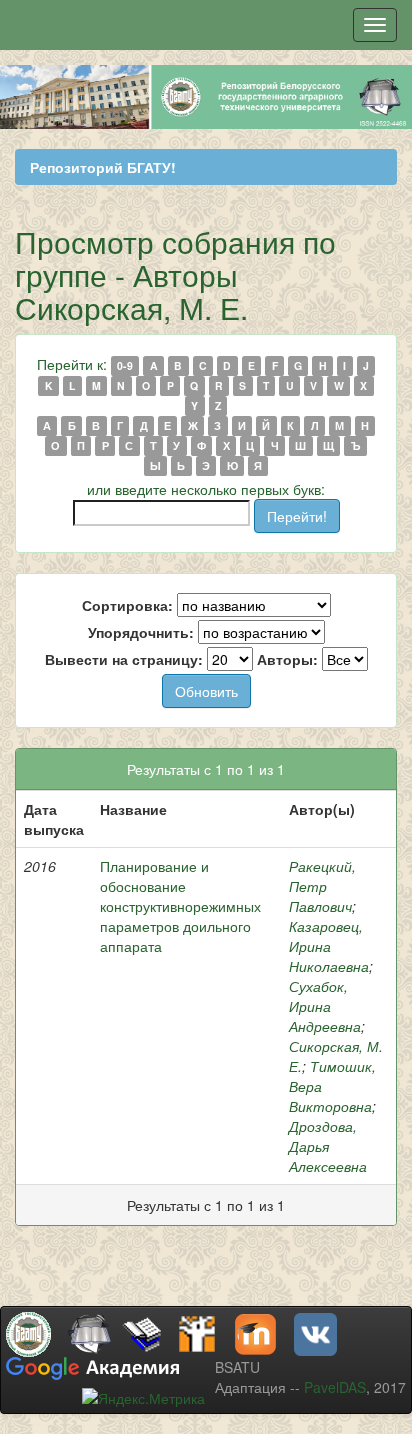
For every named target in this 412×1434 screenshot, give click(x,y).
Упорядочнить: (141, 632)
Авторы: (287, 659)
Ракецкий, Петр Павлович (322, 886)
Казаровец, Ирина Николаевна (329, 946)
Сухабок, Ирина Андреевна (325, 1006)
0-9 (125, 365)
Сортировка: (127, 605)
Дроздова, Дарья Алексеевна (328, 1146)
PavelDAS (335, 1387)
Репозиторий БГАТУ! (103, 167)
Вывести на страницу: (124, 659)
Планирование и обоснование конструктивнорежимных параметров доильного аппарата (180, 906)
